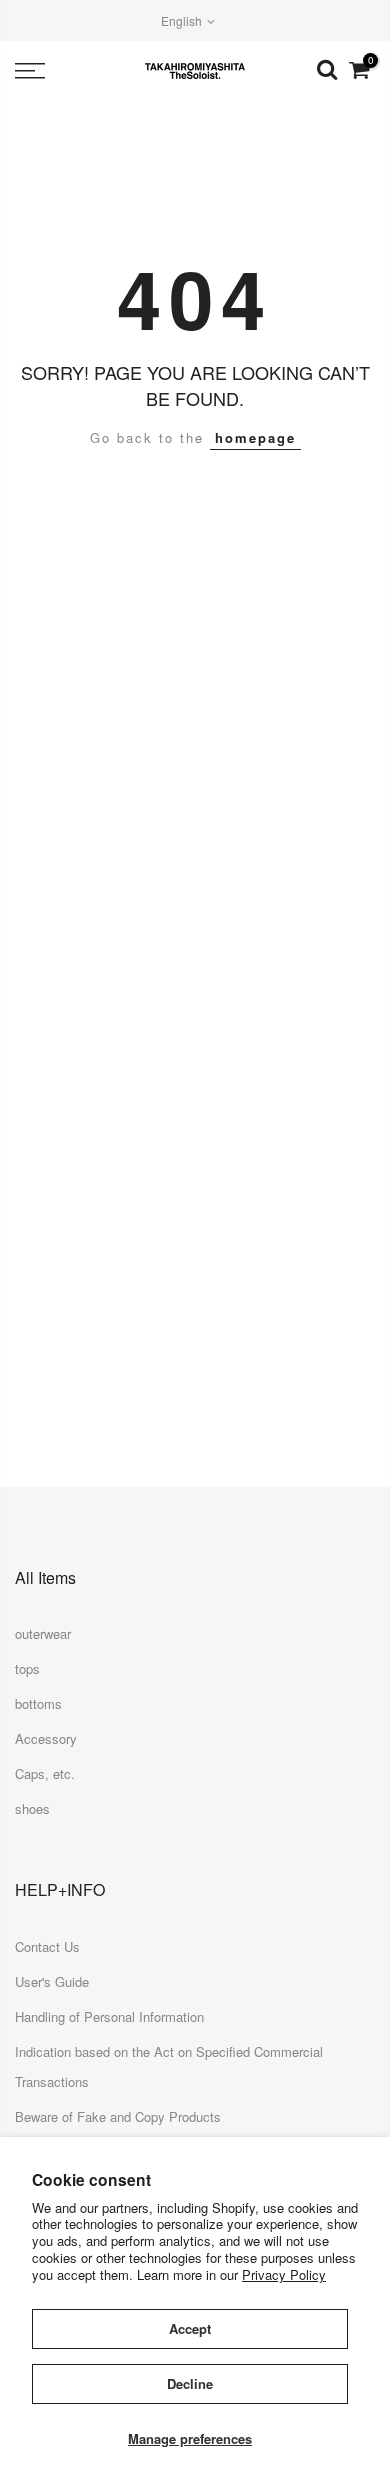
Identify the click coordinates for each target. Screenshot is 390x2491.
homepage (255, 437)
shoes (32, 1808)
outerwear (43, 1633)
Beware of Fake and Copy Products (118, 2116)
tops (27, 1668)
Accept (190, 2328)
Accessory (46, 1738)
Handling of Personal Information (109, 2016)
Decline (190, 2383)
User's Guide (52, 1981)
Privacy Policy (284, 2274)
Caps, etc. (45, 1773)
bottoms (38, 1703)
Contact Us (47, 1946)
